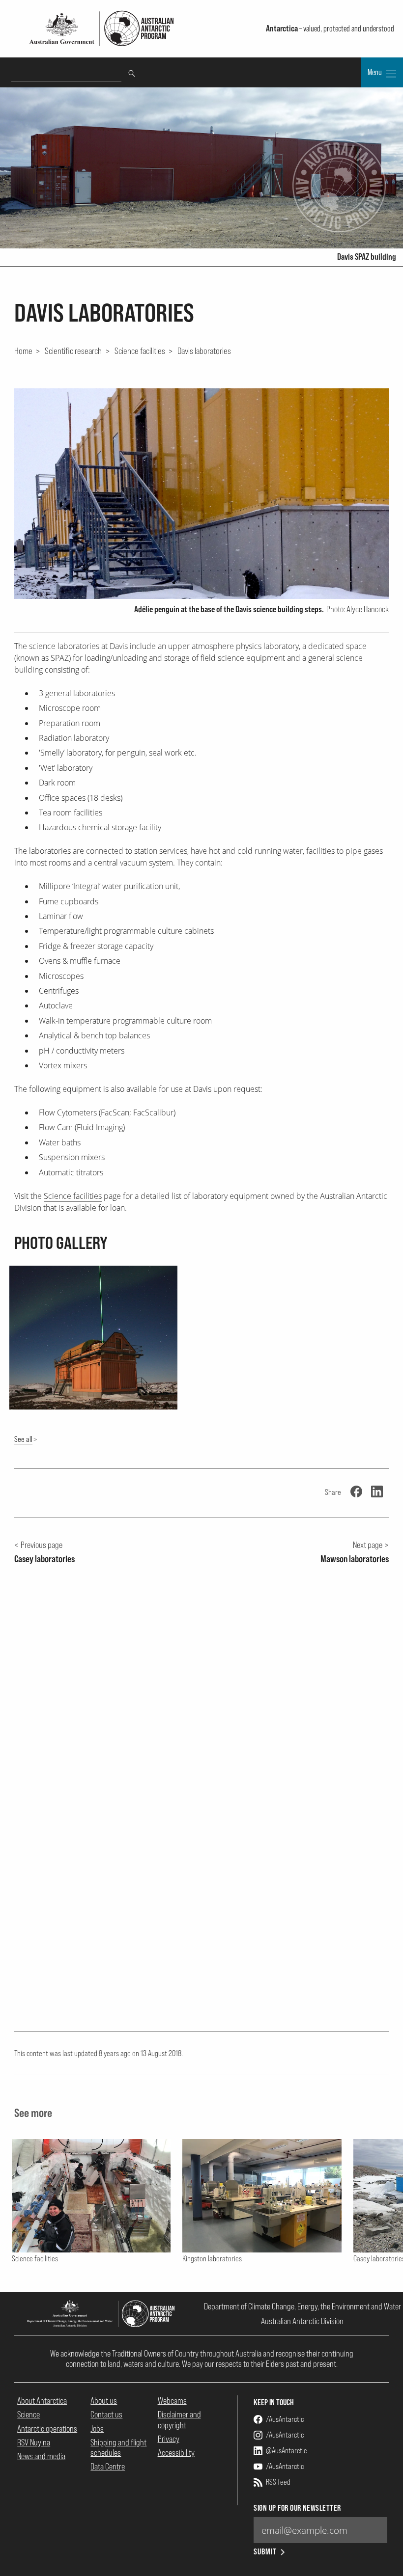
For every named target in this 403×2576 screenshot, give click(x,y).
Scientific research (73, 351)
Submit (265, 2552)
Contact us (106, 2414)
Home (23, 351)
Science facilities (140, 351)
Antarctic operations (47, 2428)
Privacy (169, 2439)
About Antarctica (42, 2400)
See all (23, 1439)
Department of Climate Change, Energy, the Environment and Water (302, 2306)
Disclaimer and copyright (179, 2419)
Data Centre (108, 2466)
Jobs (97, 2428)
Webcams (172, 2400)
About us (104, 2400)
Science (29, 2414)
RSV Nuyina (34, 2442)
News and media (41, 2456)
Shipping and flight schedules (118, 2447)
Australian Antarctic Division (302, 2321)
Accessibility (176, 2453)
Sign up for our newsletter (297, 2508)
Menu (375, 72)
